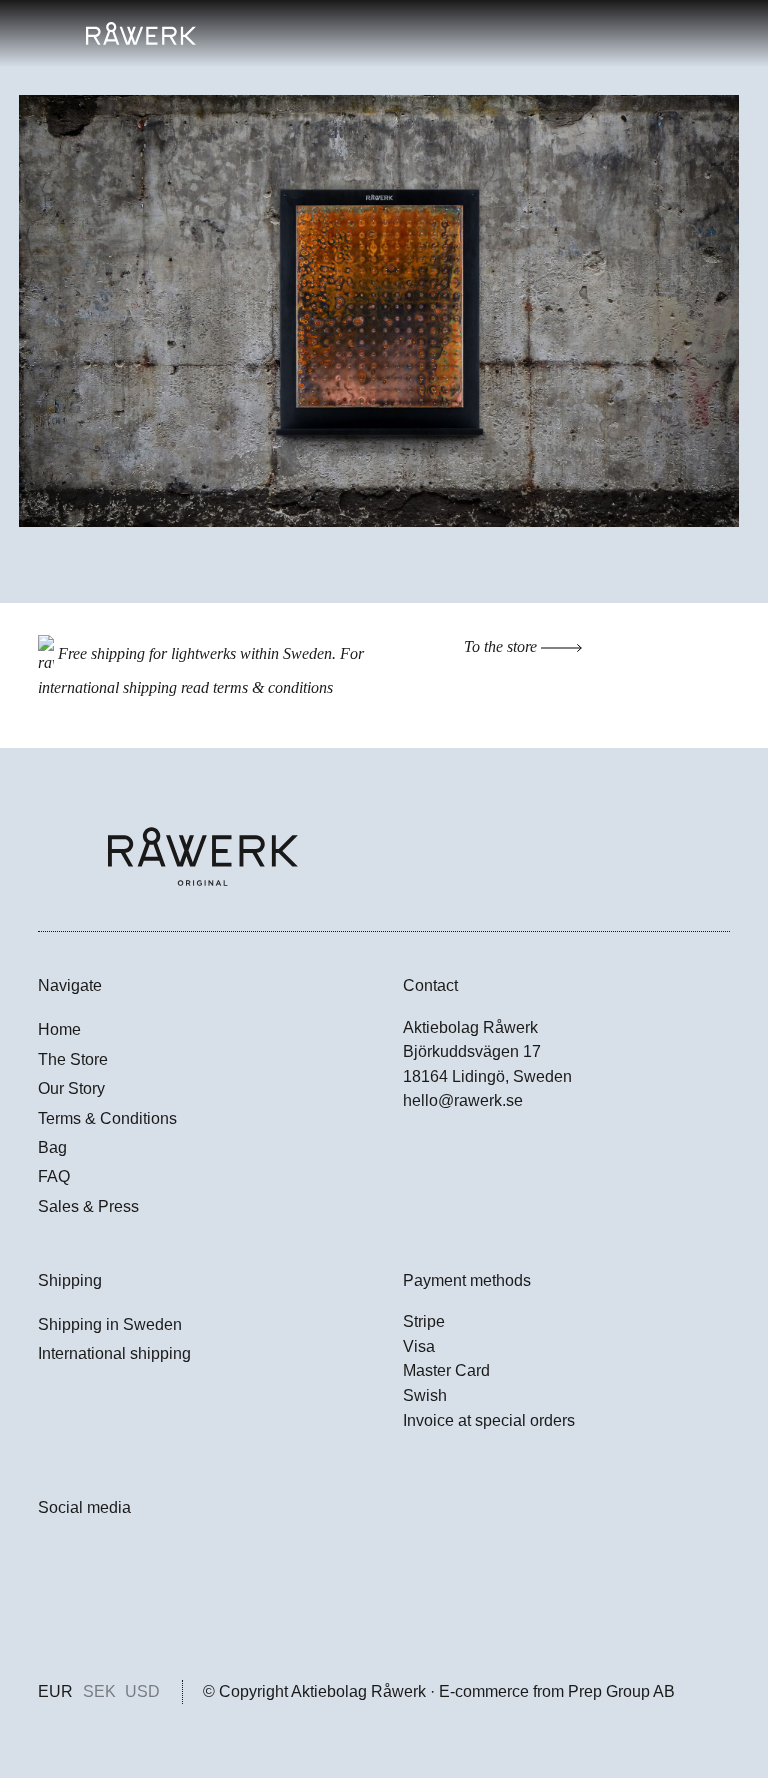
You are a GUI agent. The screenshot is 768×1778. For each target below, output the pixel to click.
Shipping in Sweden (110, 1324)
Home (59, 1029)
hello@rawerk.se (463, 1100)
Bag (52, 1147)
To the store (502, 646)
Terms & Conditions (107, 1118)
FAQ (54, 1176)
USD (142, 1691)
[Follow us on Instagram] (49, 1605)
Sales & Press (88, 1206)
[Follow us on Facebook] (49, 1559)
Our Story (71, 1088)
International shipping (114, 1353)
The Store (73, 1059)
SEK (99, 1691)
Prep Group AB (621, 1691)
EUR (55, 1691)
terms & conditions (273, 687)
